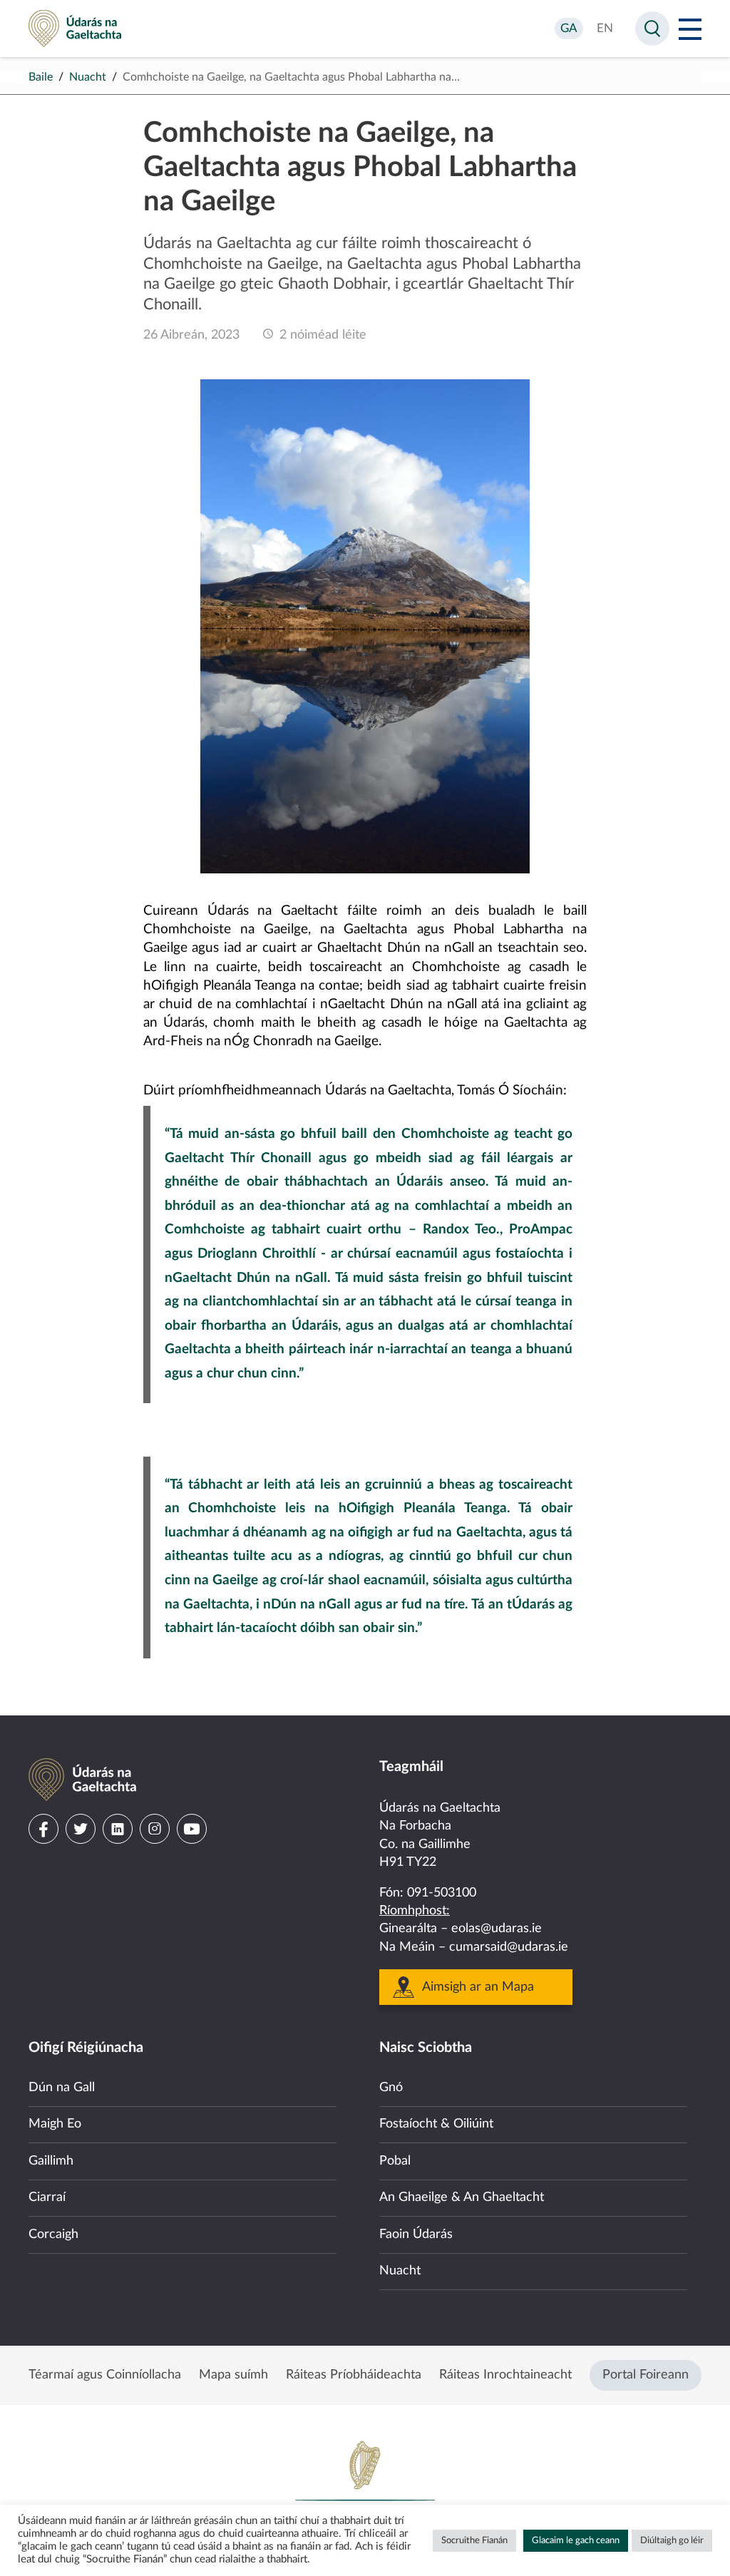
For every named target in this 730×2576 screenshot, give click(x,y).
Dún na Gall (62, 2088)
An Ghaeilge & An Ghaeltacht (462, 2197)
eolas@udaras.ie (497, 1929)
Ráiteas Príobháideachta (354, 2375)
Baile (41, 77)
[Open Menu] (690, 29)
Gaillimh (51, 2161)
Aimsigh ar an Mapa (478, 1987)
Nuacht (88, 77)
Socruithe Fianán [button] (474, 2541)
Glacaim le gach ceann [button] (576, 2541)
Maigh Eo (55, 2124)
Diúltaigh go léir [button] (672, 2541)
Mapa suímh (233, 2375)
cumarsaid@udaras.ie (509, 1947)
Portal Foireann (646, 2375)
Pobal (395, 2161)
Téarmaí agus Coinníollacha (105, 2375)
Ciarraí (47, 2197)
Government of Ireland (365, 2488)
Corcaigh (53, 2234)
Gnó (391, 2088)
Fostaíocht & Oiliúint (436, 2124)
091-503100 (442, 1893)
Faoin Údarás (416, 2234)
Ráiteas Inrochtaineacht (505, 2375)
